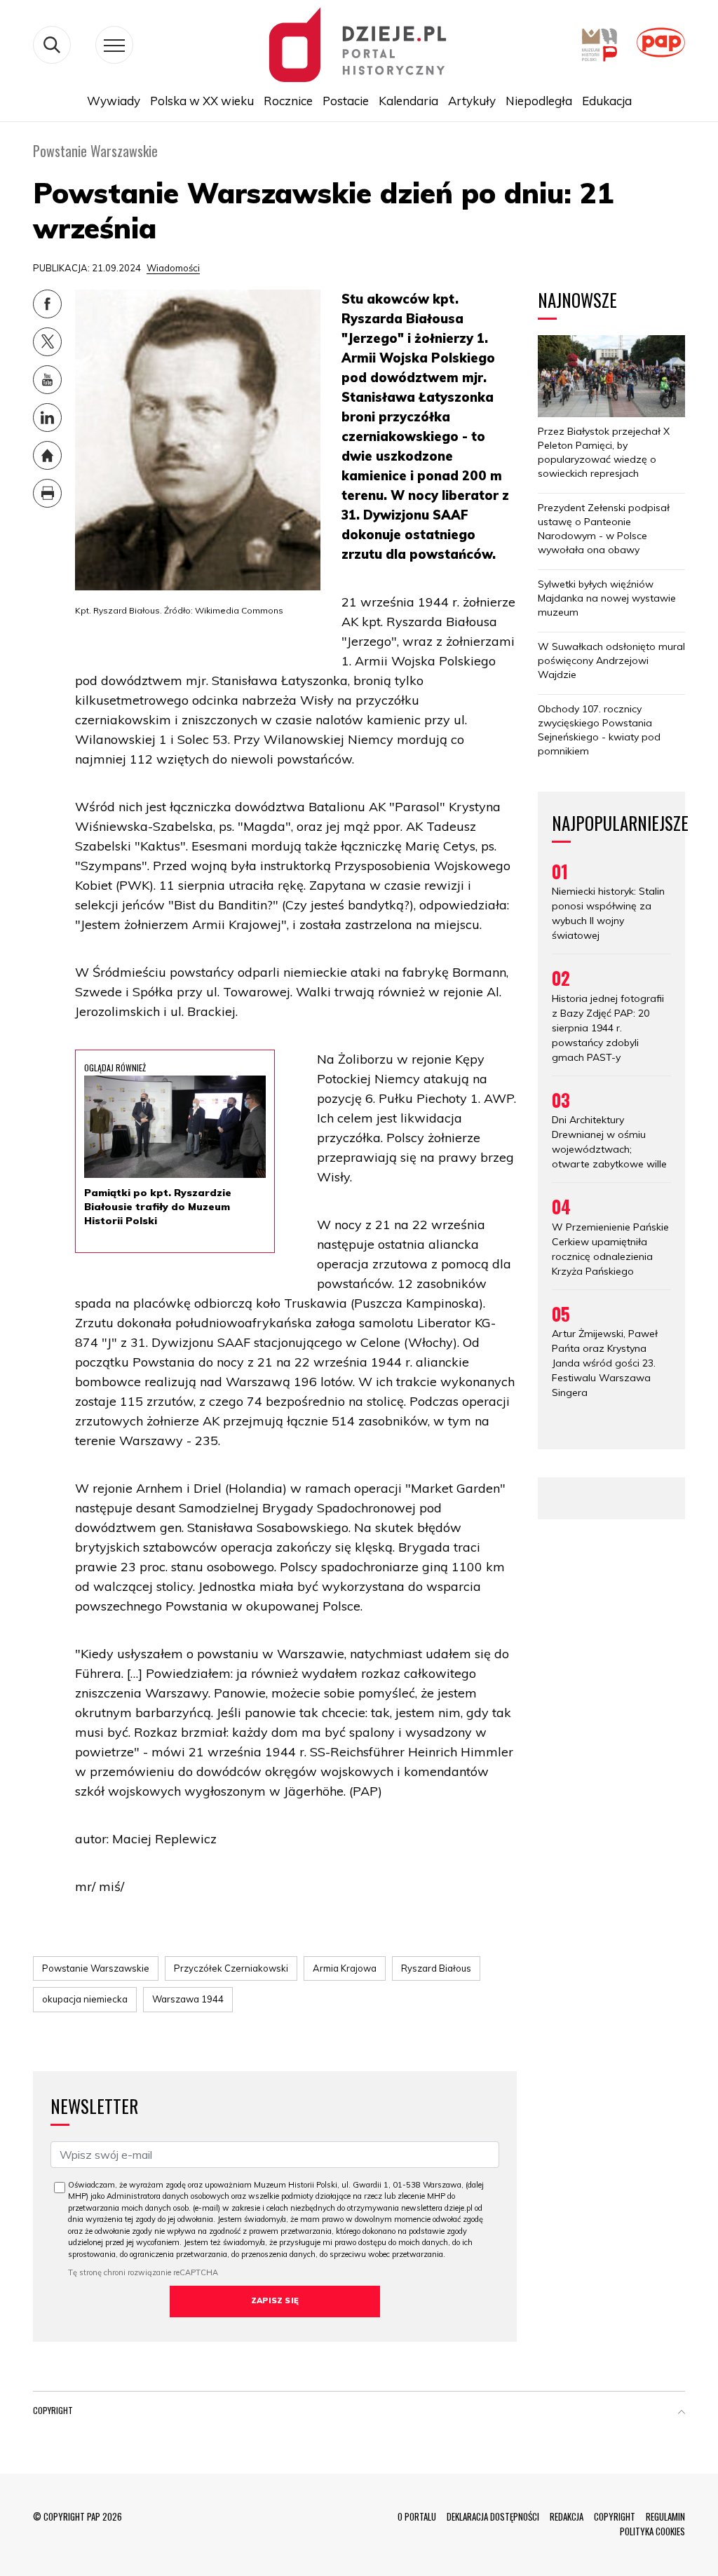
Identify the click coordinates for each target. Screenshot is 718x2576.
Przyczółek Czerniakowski (231, 1968)
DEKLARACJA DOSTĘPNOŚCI (493, 2516)
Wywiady (114, 101)
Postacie (346, 101)
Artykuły (472, 101)
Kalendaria (408, 101)
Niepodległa (539, 101)
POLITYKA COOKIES (652, 2531)
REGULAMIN (665, 2516)
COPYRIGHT (615, 2516)
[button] (682, 2413)
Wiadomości (173, 268)
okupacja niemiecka (85, 1999)
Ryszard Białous (436, 1968)
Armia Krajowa (345, 1968)
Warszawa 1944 (188, 1999)
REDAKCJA (567, 2516)
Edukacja (607, 101)
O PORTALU (417, 2516)
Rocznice (288, 101)
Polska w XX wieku (202, 101)
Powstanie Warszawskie (96, 1968)
